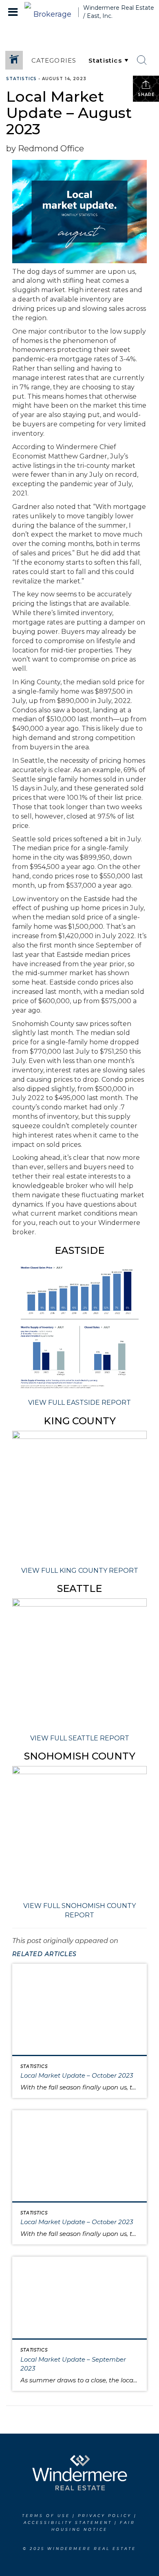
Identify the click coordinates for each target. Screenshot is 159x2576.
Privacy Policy (105, 2516)
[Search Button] (142, 60)
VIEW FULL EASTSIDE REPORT (79, 1403)
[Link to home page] (49, 12)
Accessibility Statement (68, 2523)
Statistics (21, 79)
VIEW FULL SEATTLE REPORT (80, 1738)
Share (146, 95)
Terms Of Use (46, 2516)
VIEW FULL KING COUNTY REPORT (80, 1571)
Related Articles (44, 1954)
